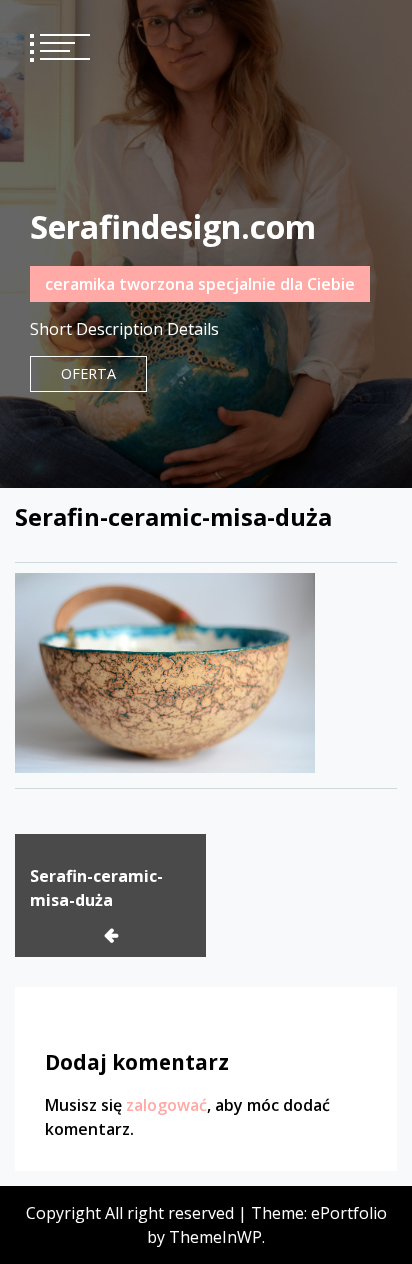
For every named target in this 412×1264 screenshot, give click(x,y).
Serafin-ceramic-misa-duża (96, 888)
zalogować (166, 1105)
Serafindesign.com (173, 226)
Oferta (88, 373)
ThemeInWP (215, 1237)
